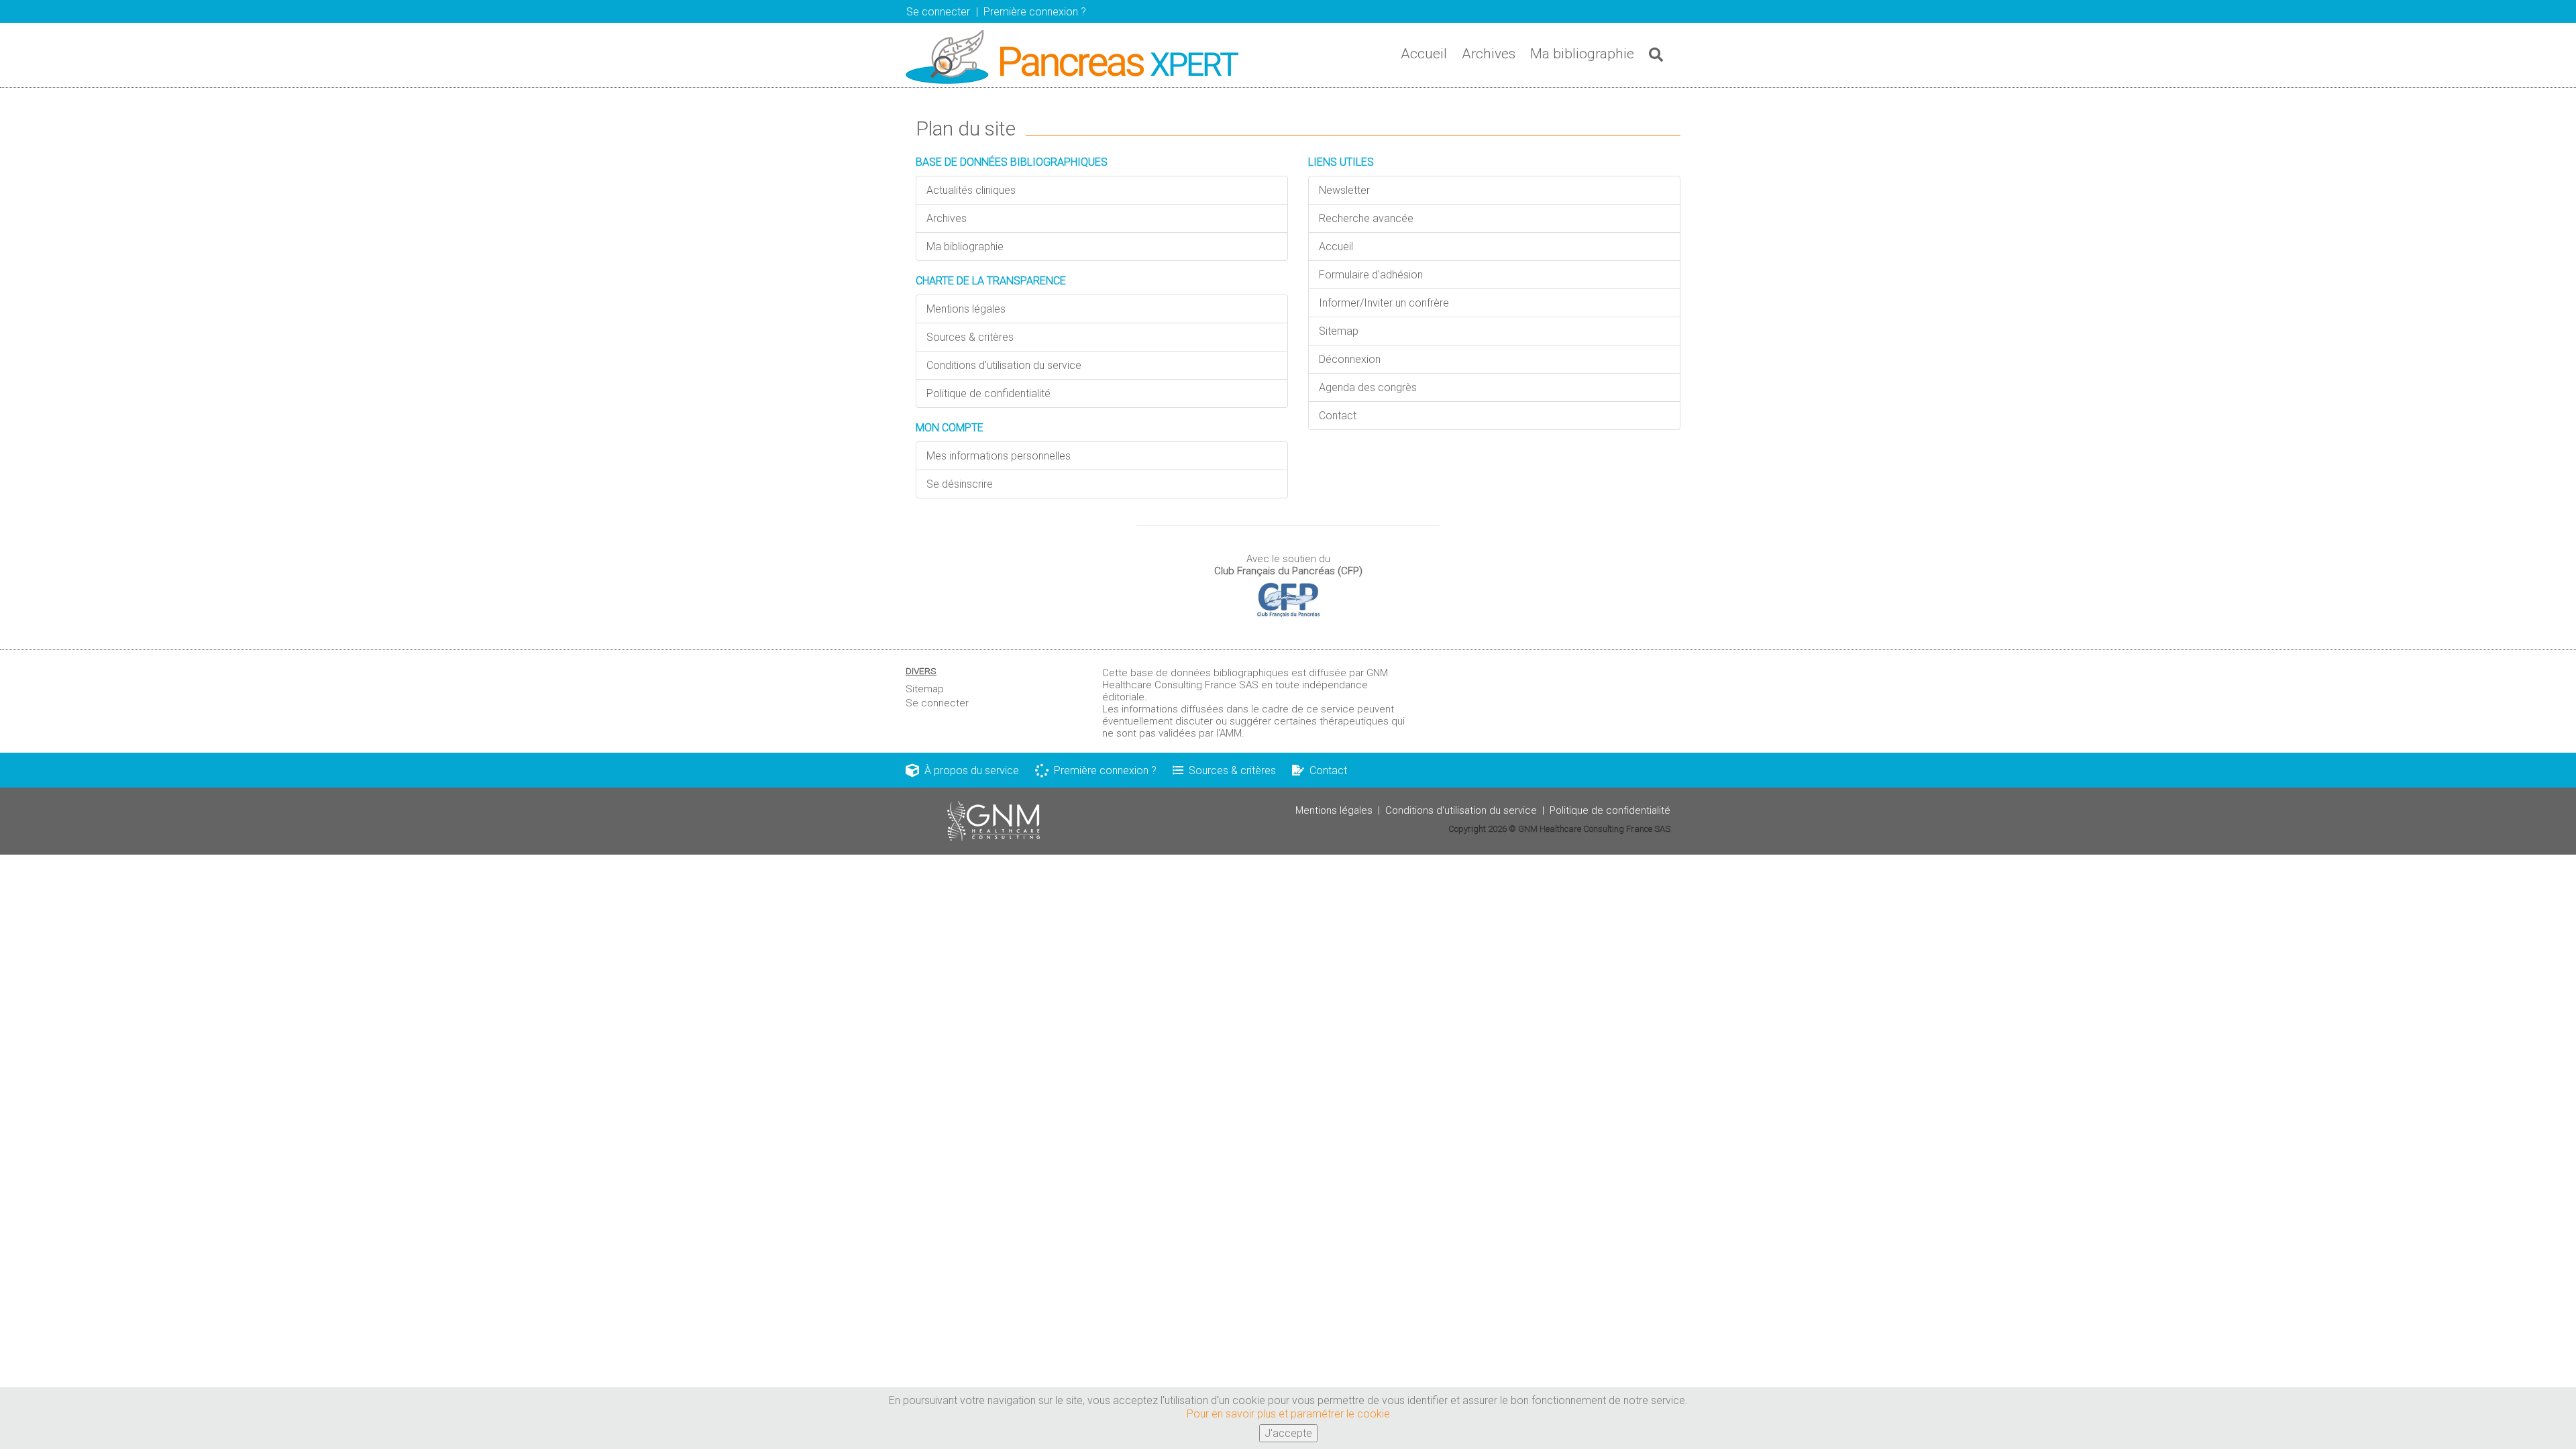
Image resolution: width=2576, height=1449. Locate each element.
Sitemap (1339, 331)
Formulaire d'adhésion (1371, 275)
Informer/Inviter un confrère (1384, 303)
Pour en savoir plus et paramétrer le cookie (1288, 1414)
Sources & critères (970, 337)
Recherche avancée (1366, 218)
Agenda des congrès (1368, 387)
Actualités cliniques (971, 190)
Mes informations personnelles (999, 456)
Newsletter (1344, 190)
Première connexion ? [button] (1035, 12)
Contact (1338, 416)
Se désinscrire (960, 484)
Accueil (1424, 54)
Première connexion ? (1103, 770)
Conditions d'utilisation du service (1004, 365)
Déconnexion (1350, 359)
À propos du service (969, 770)
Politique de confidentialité (988, 393)
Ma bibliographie (1582, 54)
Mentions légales (966, 309)
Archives (1489, 54)
